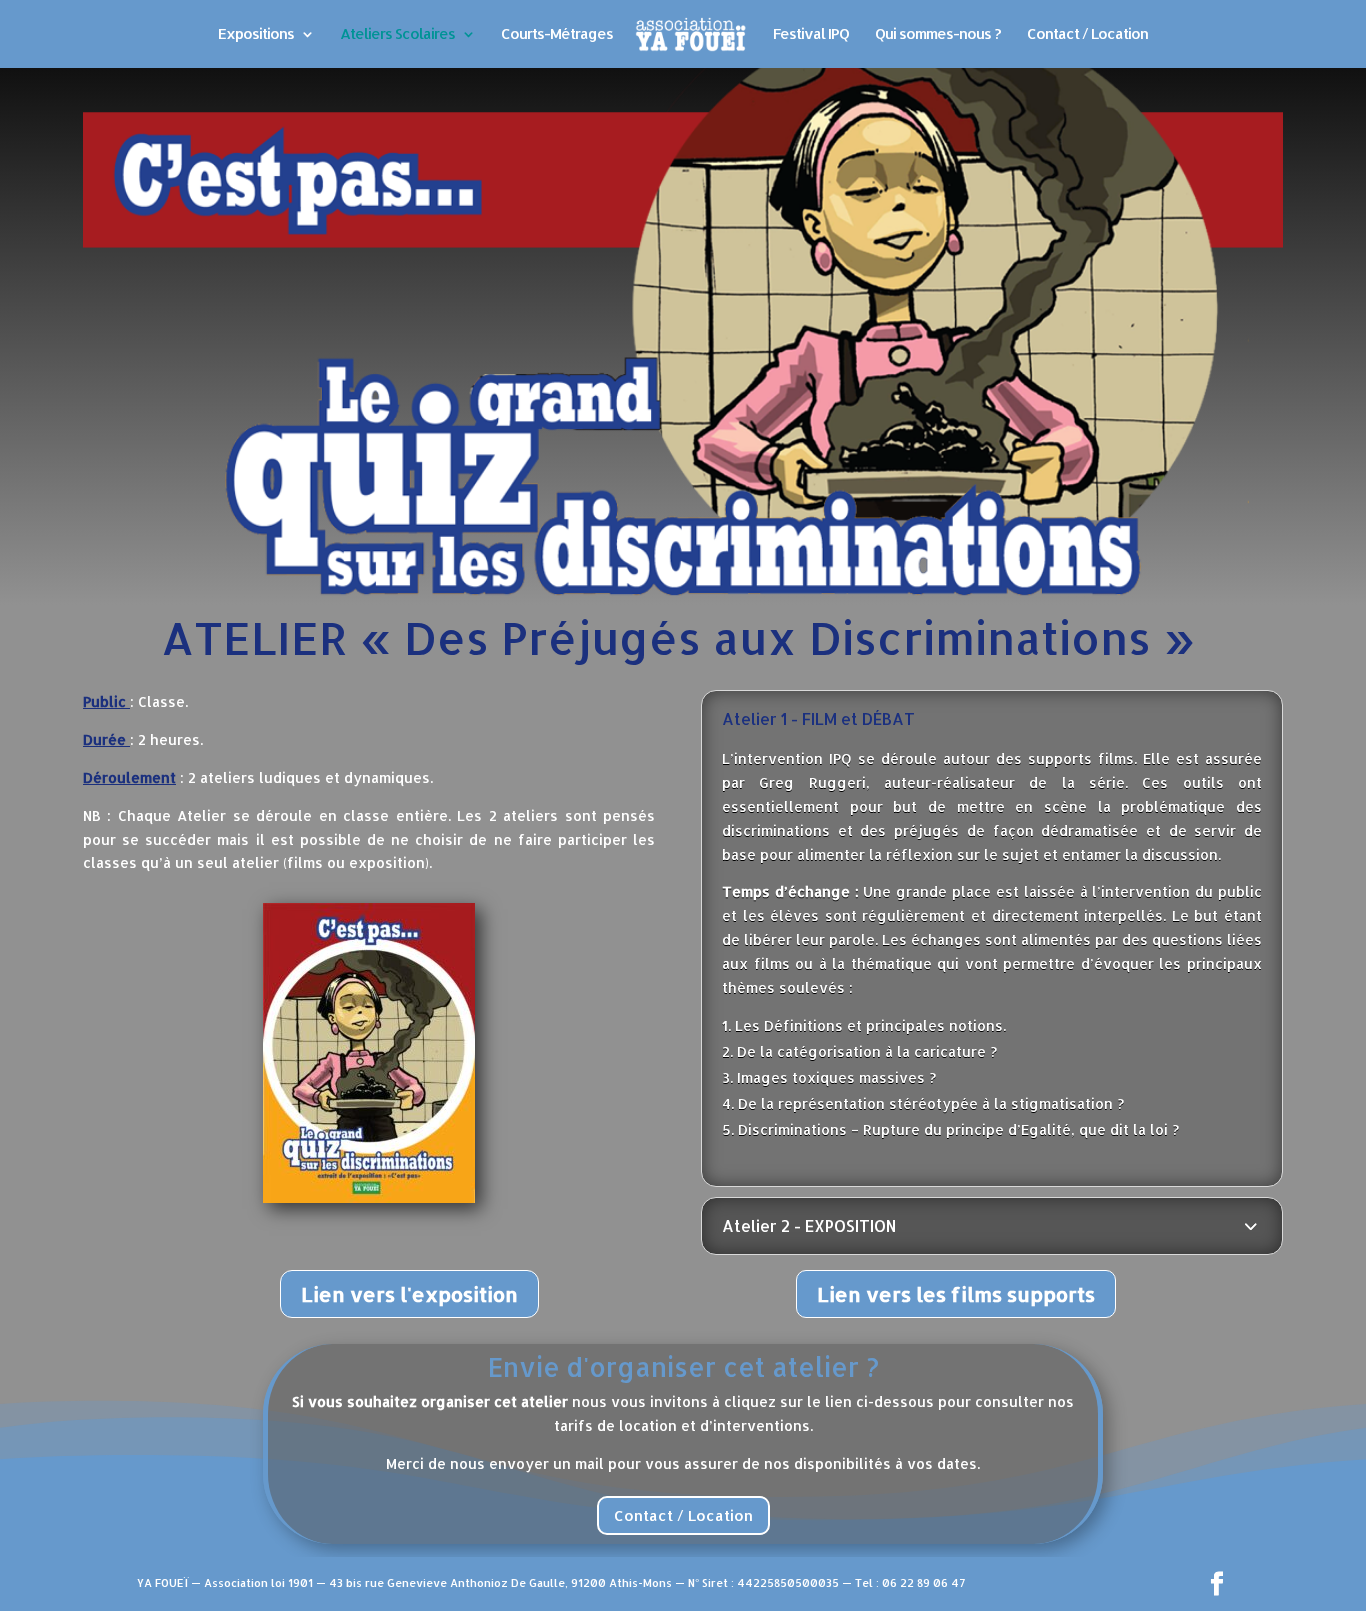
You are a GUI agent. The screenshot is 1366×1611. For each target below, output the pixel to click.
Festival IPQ (811, 35)
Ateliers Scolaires (397, 35)
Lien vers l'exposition (409, 1294)
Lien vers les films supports (956, 1294)
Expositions (256, 35)
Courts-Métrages (557, 35)
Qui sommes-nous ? (938, 35)
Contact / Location (1087, 35)
